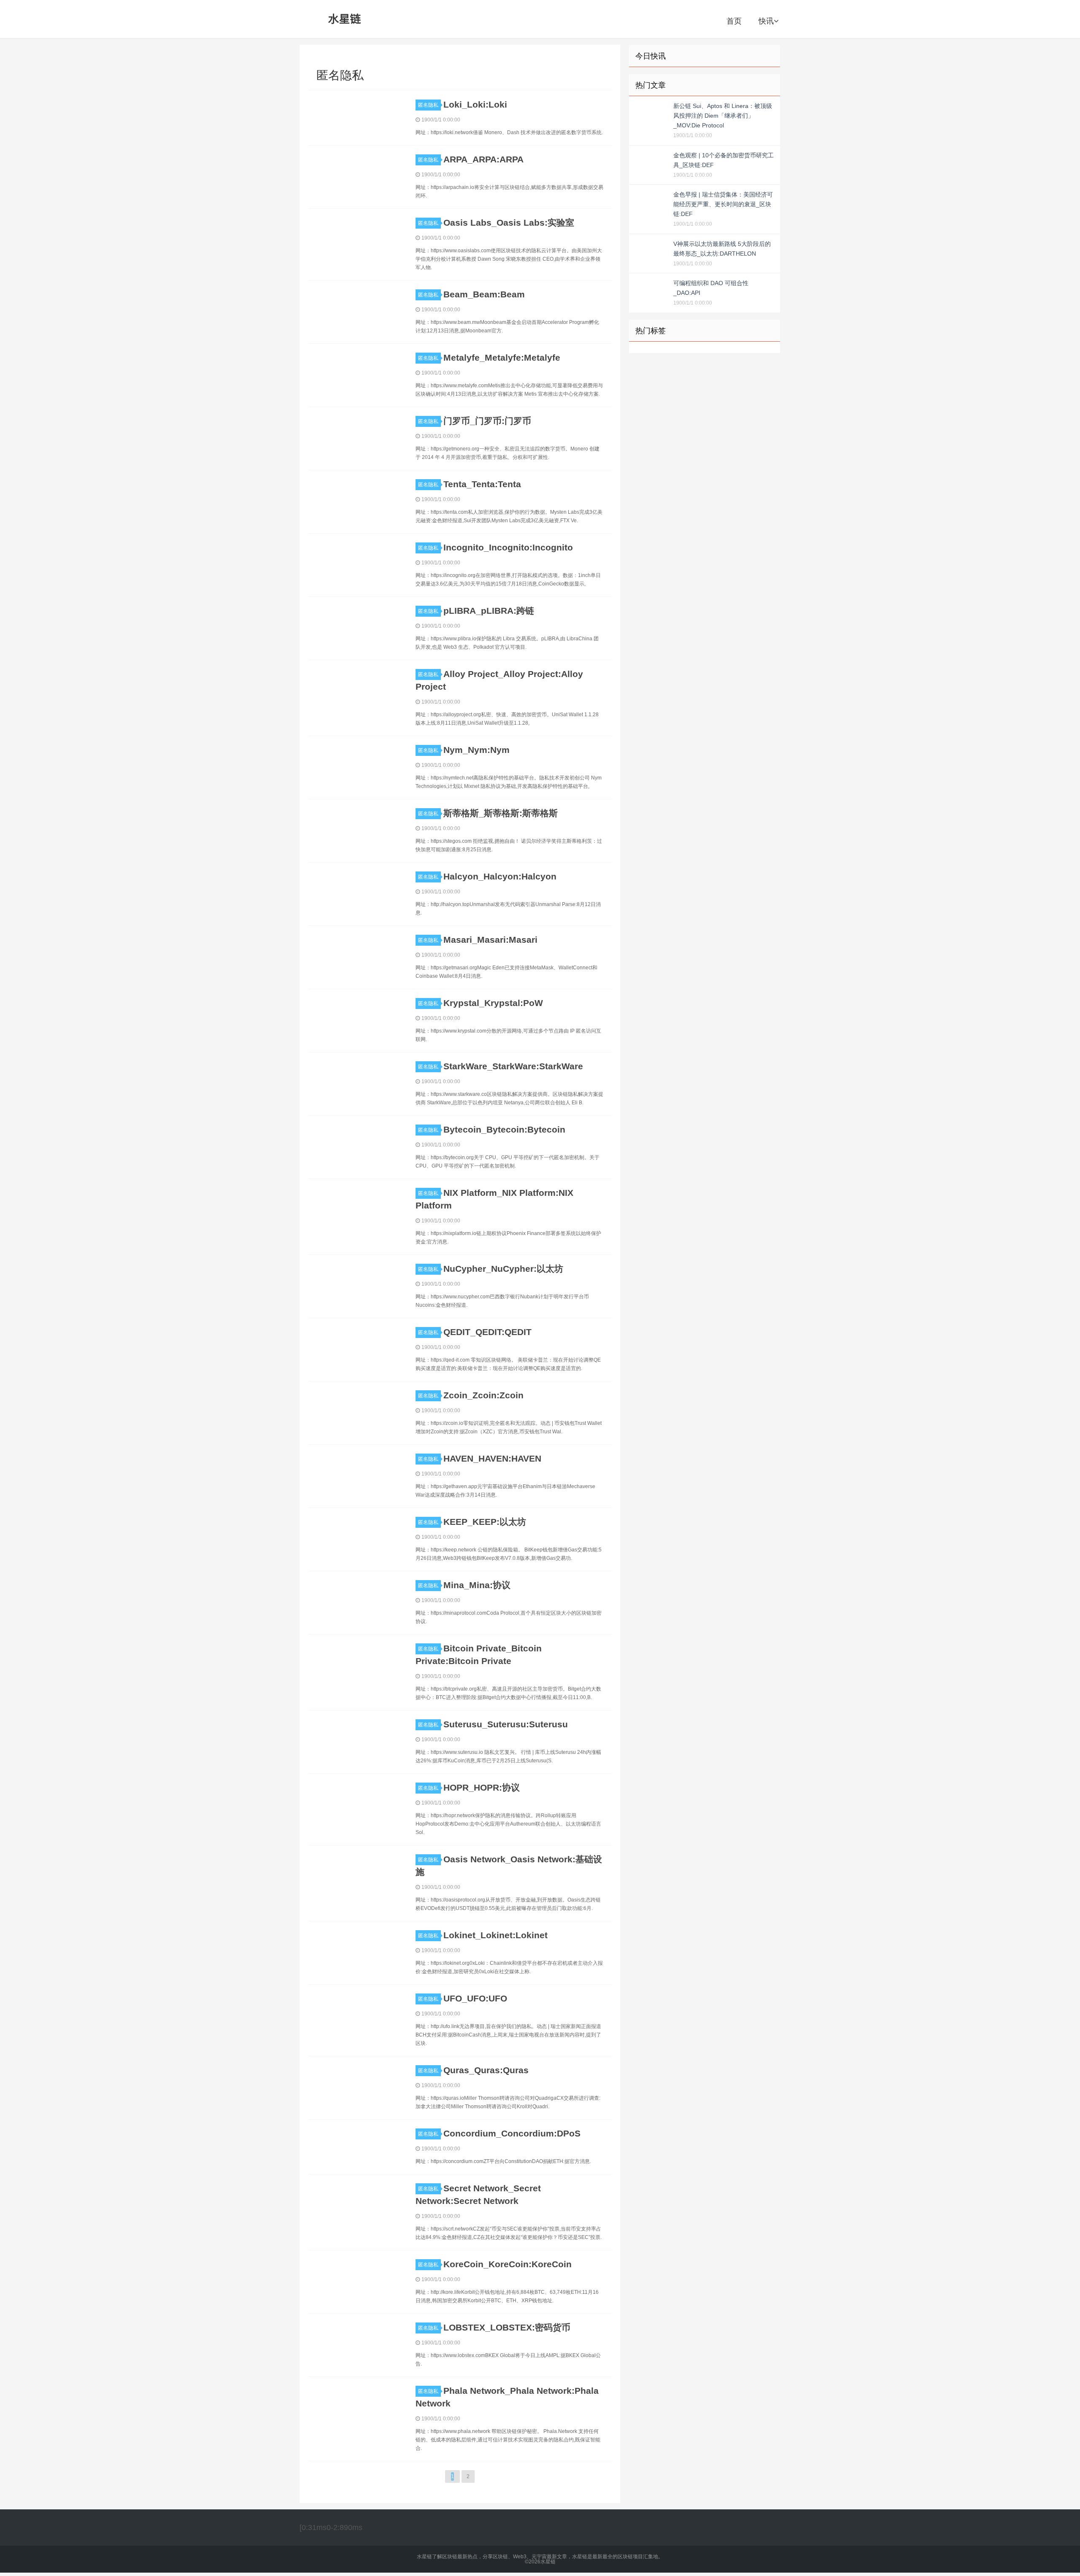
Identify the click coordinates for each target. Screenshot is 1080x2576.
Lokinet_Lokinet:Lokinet (495, 1935)
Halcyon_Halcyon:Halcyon (500, 876)
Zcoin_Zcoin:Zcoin (483, 1395)
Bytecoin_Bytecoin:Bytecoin (504, 1129)
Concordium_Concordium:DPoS (512, 2133)
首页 (734, 21)
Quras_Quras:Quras (486, 2070)
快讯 (766, 21)
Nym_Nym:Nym (477, 750)
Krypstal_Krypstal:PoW (493, 1003)
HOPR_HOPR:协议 (482, 1787)
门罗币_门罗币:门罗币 (487, 421)
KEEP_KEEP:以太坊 (485, 1522)
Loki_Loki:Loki (475, 104)
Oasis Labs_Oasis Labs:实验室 (509, 223)
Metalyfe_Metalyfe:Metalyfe (502, 357)
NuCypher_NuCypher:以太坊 (503, 1269)
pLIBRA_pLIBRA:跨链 (489, 611)
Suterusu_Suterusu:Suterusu (506, 1724)
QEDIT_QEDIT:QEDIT (487, 1332)
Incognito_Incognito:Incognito (508, 547)
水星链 (345, 19)
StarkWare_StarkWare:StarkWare (513, 1066)
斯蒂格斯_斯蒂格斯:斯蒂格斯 (501, 813)
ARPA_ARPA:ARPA (483, 159)
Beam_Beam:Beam (484, 294)
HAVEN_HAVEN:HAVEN (492, 1458)
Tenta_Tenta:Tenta (482, 484)
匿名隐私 (428, 105)
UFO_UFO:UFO (475, 1998)
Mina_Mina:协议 (477, 1585)
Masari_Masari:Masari (490, 940)
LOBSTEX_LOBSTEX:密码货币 (507, 2327)
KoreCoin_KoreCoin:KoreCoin (508, 2264)
